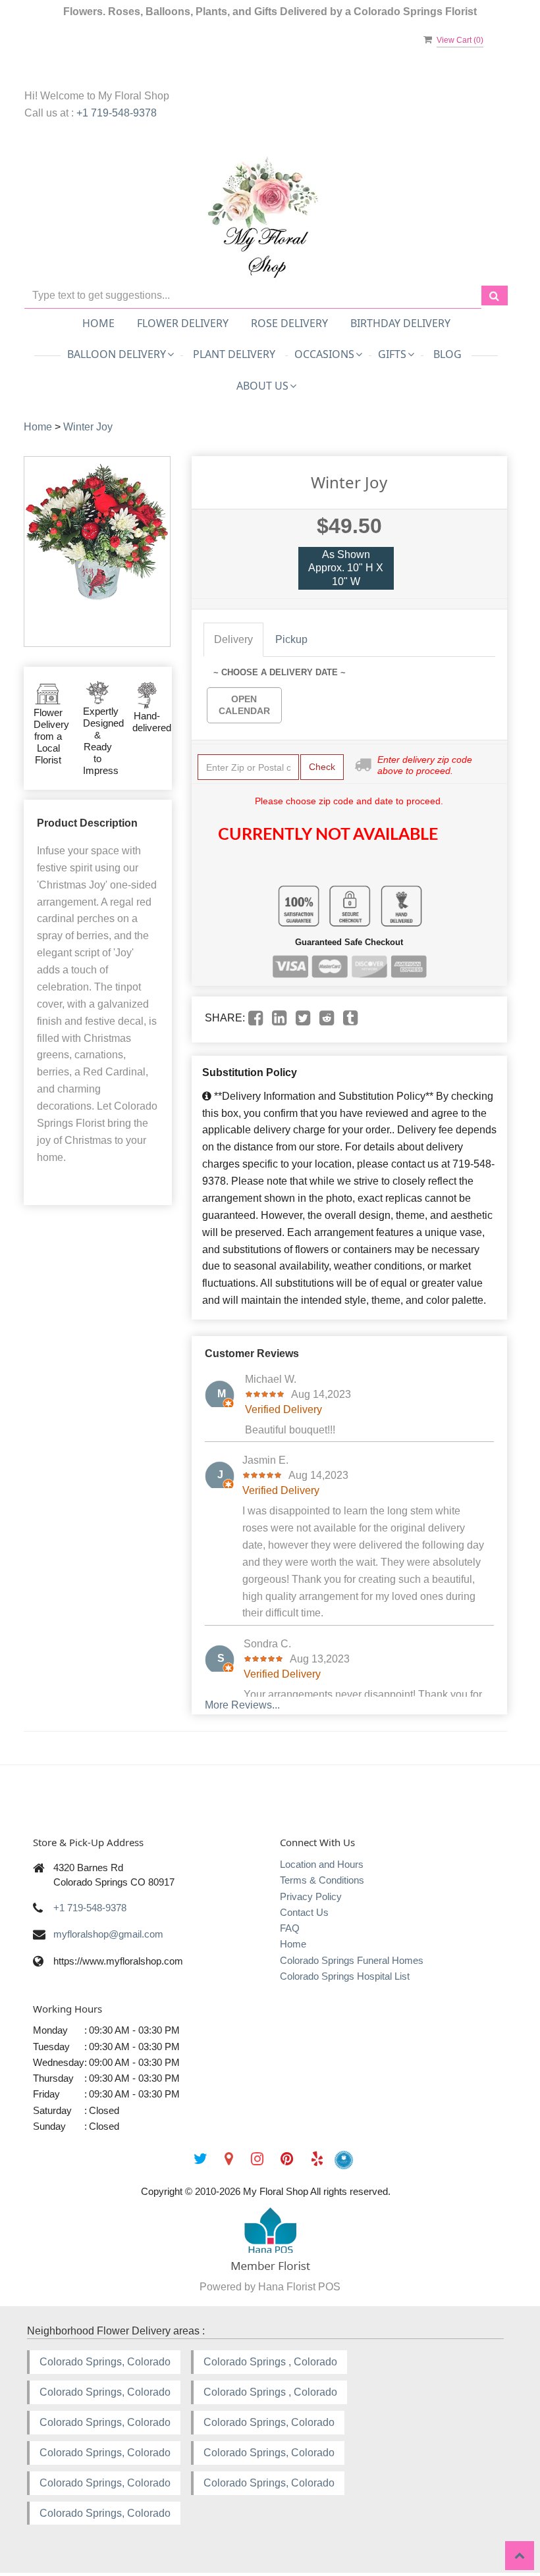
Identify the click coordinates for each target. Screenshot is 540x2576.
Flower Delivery (183, 323)
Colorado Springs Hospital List (345, 1976)
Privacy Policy (311, 1896)
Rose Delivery (289, 323)
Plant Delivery (234, 354)
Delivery (233, 639)
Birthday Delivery (400, 323)
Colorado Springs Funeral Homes (352, 1960)
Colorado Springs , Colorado (270, 2362)
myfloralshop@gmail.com (108, 1934)
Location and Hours (322, 1864)
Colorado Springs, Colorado (105, 2362)
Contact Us (304, 1912)
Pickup (291, 639)
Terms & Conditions (322, 1880)
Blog (447, 354)
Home (98, 323)
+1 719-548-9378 (117, 113)
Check (322, 767)
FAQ (290, 1928)
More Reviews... (242, 1705)
